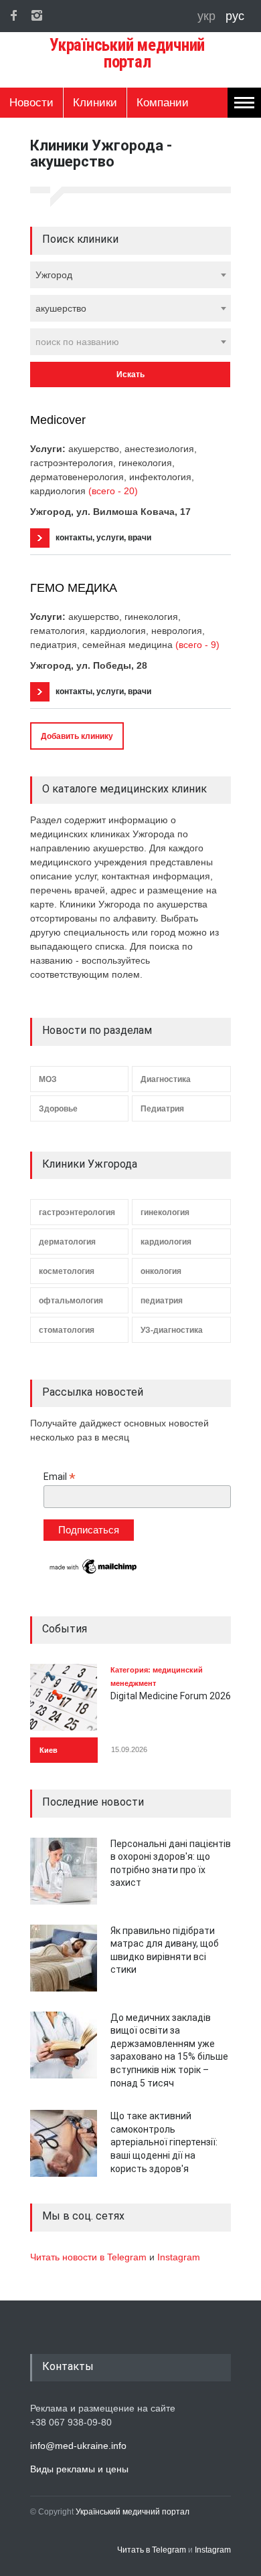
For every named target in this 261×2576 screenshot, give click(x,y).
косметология (67, 1271)
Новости (31, 103)
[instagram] (37, 15)
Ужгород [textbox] (54, 275)
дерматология (67, 1242)
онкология (161, 1271)
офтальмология (71, 1301)
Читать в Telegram (153, 2550)
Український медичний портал (133, 2512)
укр (208, 16)
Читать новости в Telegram (90, 2257)
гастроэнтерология (77, 1212)
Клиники (95, 103)
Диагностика (166, 1079)
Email (60, 1477)
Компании (163, 103)
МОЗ (48, 1079)
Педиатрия (162, 1109)
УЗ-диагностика (172, 1330)
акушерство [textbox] (61, 308)
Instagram (179, 2257)
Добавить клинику (77, 736)
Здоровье (58, 1109)
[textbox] (130, 342)
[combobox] (130, 275)
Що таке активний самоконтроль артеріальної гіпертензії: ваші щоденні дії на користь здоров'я (164, 2142)
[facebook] (13, 15)
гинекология (165, 1212)
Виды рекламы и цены (79, 2469)
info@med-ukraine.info (78, 2446)
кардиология (166, 1242)
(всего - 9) (197, 645)
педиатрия (162, 1301)
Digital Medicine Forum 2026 (171, 1696)
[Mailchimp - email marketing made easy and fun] (94, 1573)
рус (235, 16)
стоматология (67, 1330)
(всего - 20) (113, 491)
